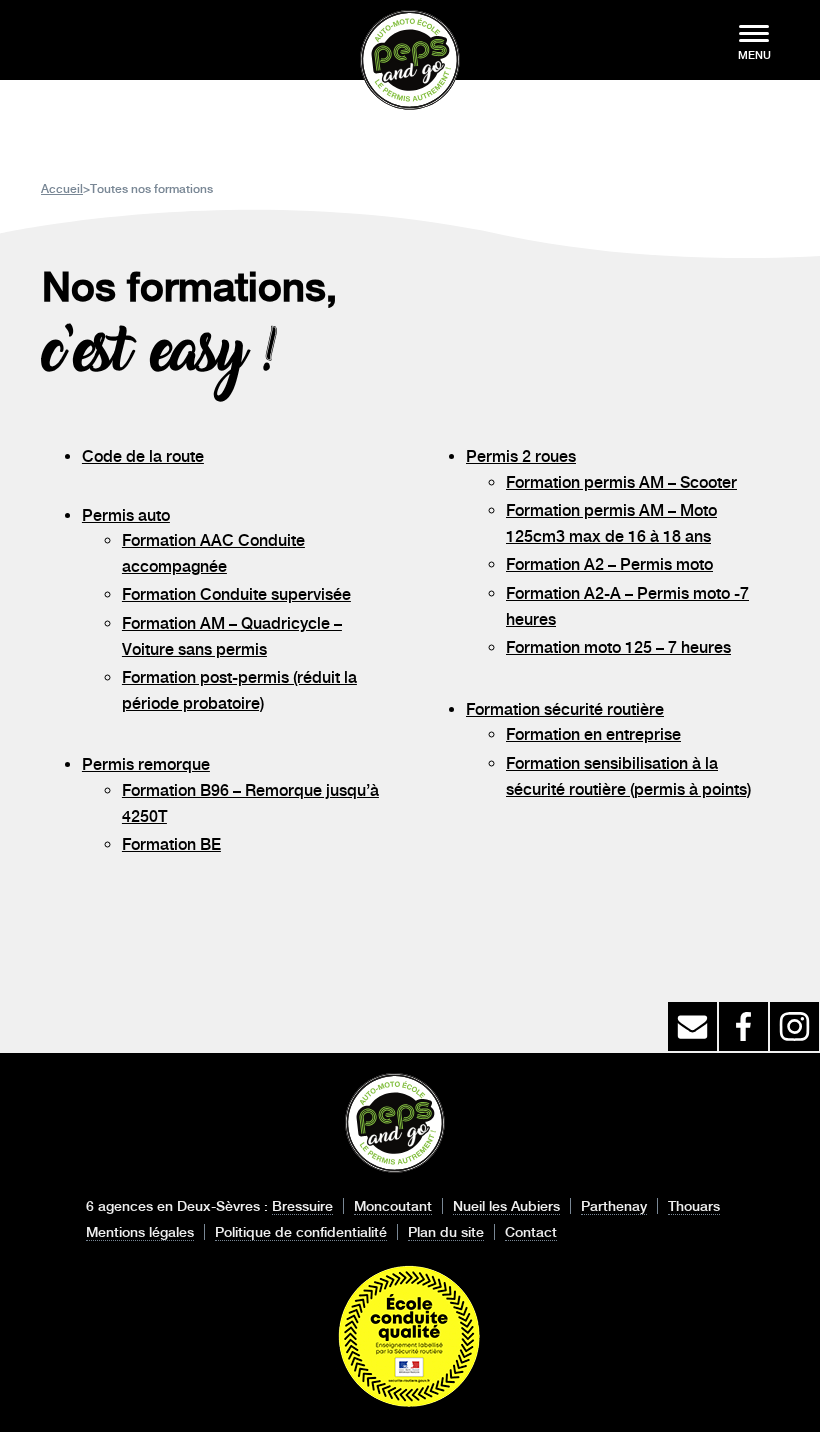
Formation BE (171, 844)
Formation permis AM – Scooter (621, 482)
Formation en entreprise (593, 734)
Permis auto (126, 515)
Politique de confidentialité (301, 1232)
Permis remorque (146, 764)
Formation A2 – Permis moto (609, 564)
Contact (531, 1232)
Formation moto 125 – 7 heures (618, 647)
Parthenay (614, 1206)
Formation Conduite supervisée (236, 594)
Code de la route (143, 456)
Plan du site (446, 1232)
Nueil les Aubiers (506, 1206)
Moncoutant (393, 1206)
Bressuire (302, 1206)
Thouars (694, 1206)
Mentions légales (140, 1232)
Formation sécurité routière (565, 709)
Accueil (62, 189)
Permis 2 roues (521, 456)
